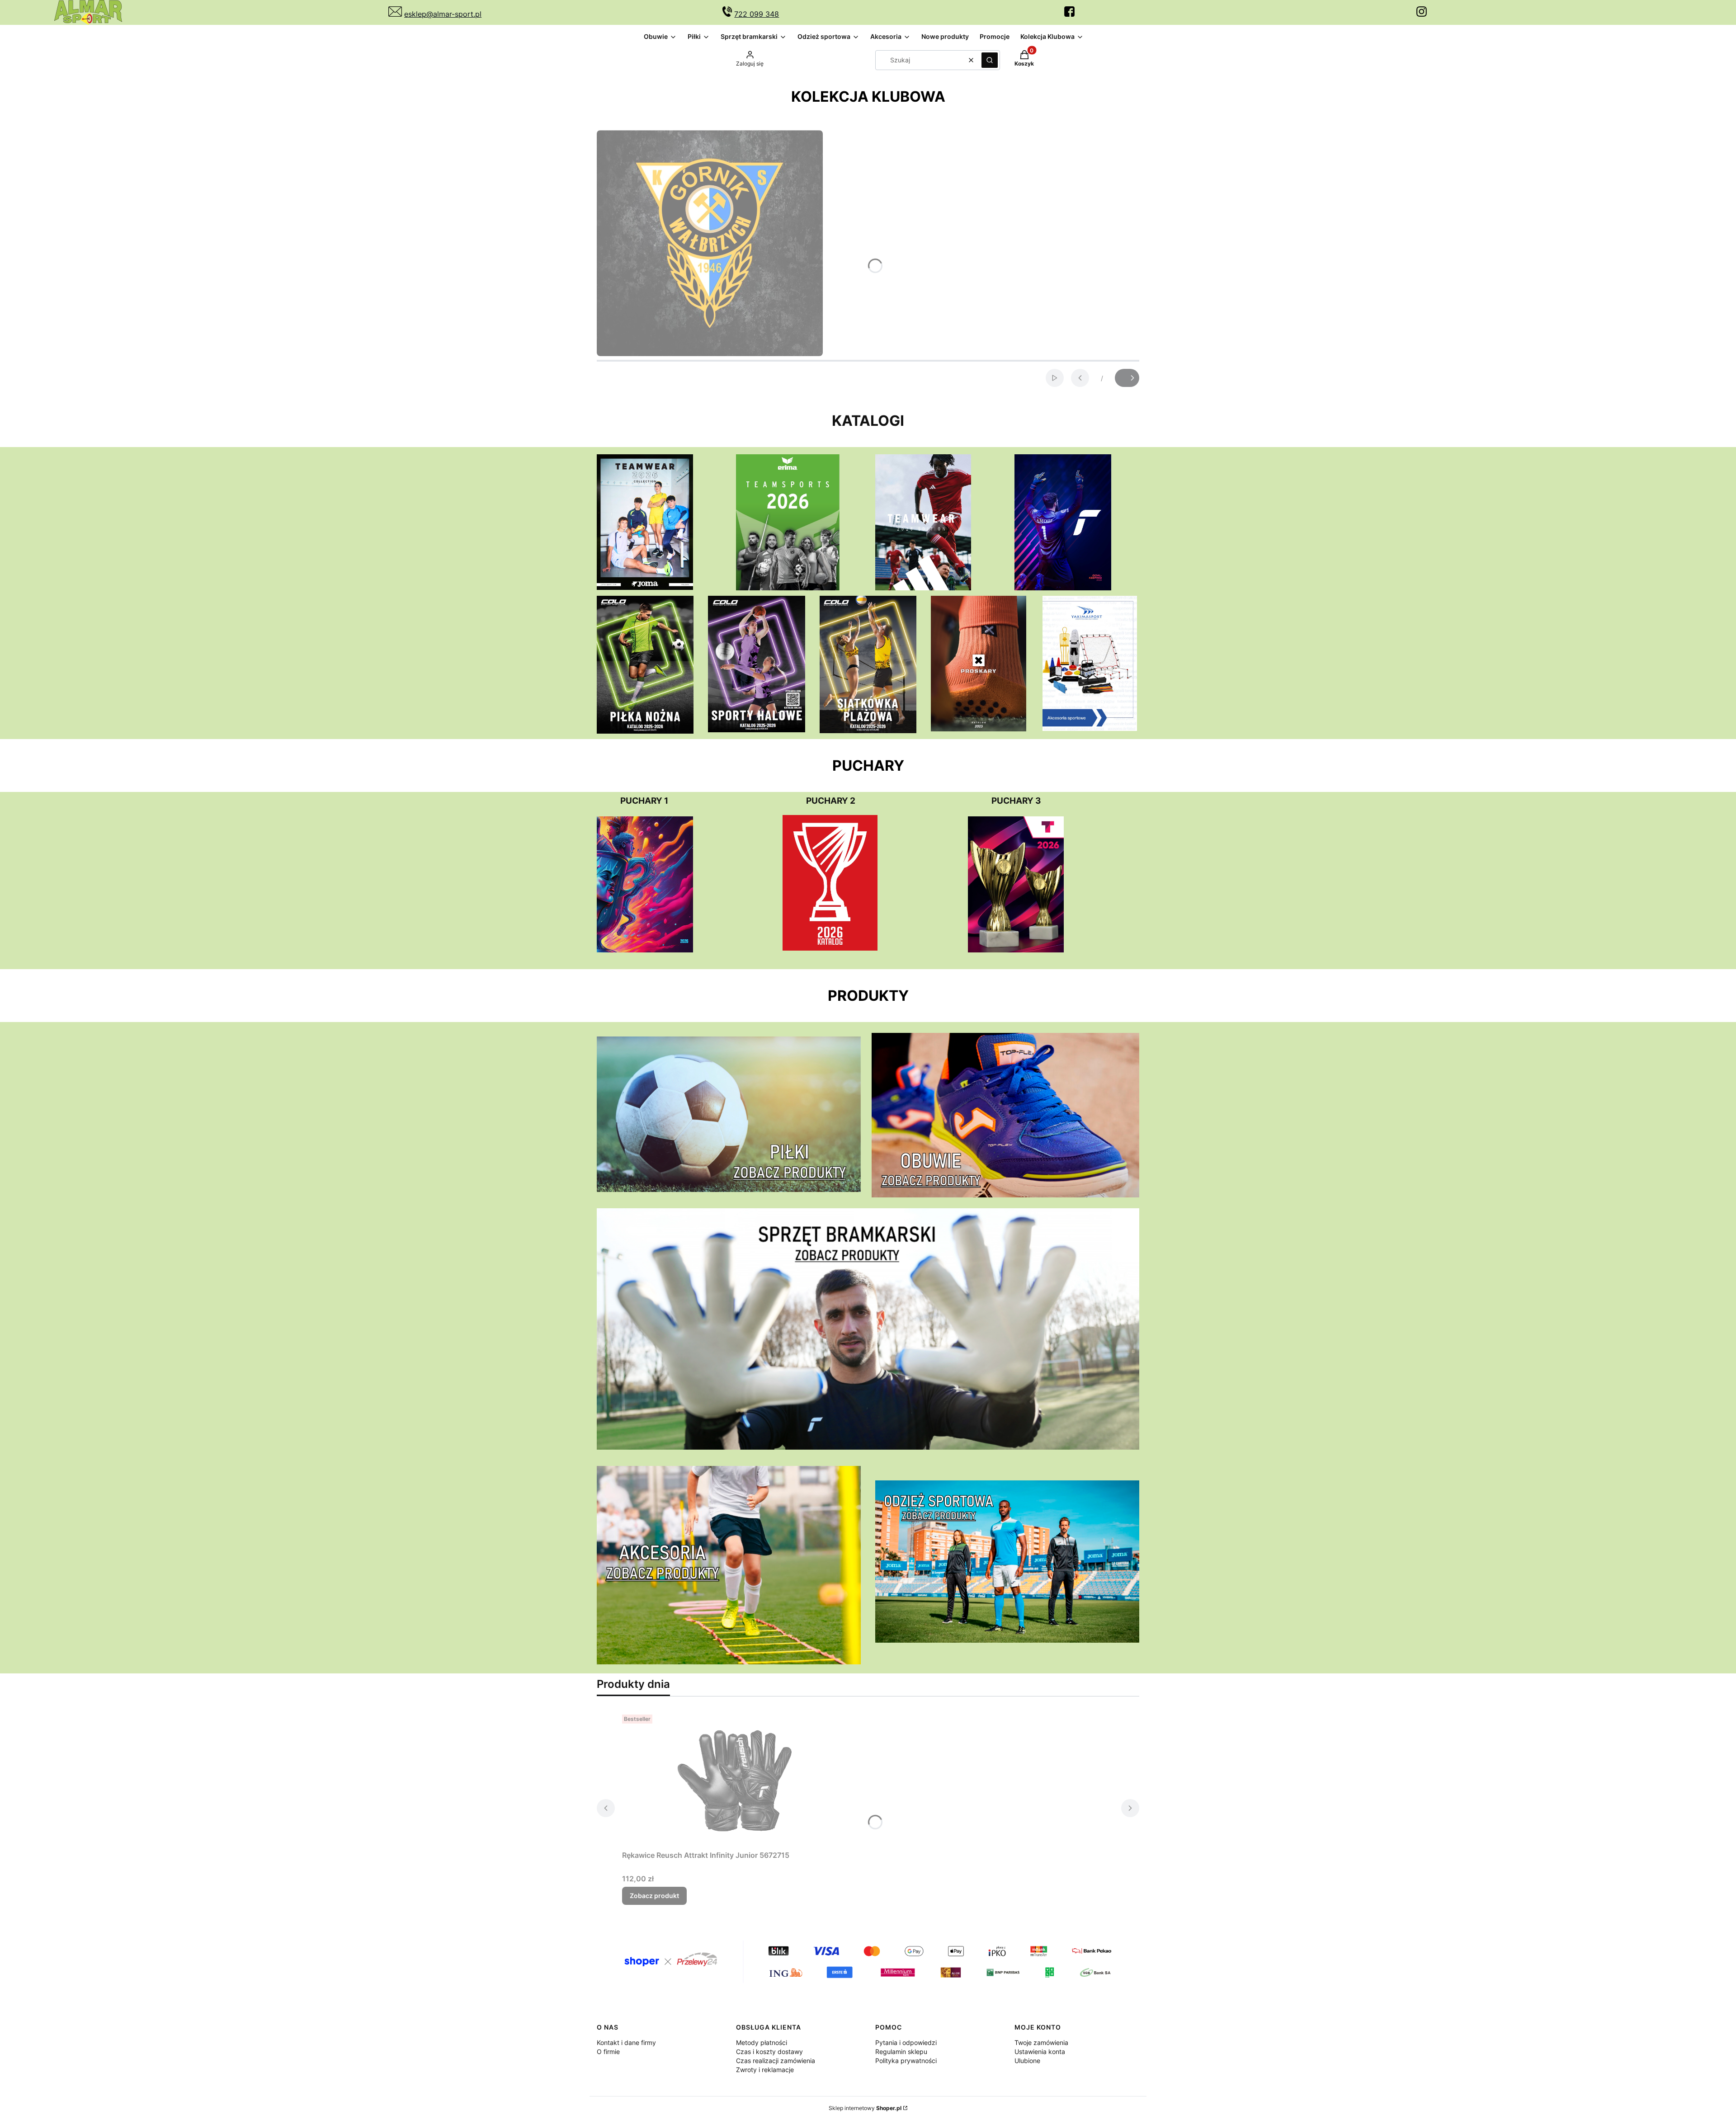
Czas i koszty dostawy (769, 2052)
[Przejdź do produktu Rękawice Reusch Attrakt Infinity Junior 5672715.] (735, 1779)
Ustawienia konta (1040, 2052)
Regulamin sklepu (901, 2052)
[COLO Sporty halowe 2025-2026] (756, 730)
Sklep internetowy (865, 2108)
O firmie (608, 2052)
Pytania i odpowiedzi (906, 2042)
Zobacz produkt (654, 1896)
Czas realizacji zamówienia (776, 2061)
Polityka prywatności (906, 2061)
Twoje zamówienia (1041, 2042)
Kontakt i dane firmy (626, 2042)
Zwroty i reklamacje (765, 2070)
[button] (990, 60)
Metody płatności (762, 2042)
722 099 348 (757, 14)
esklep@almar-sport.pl (443, 14)
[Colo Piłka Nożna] (645, 731)
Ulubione (1027, 2061)
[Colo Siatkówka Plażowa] (868, 730)
